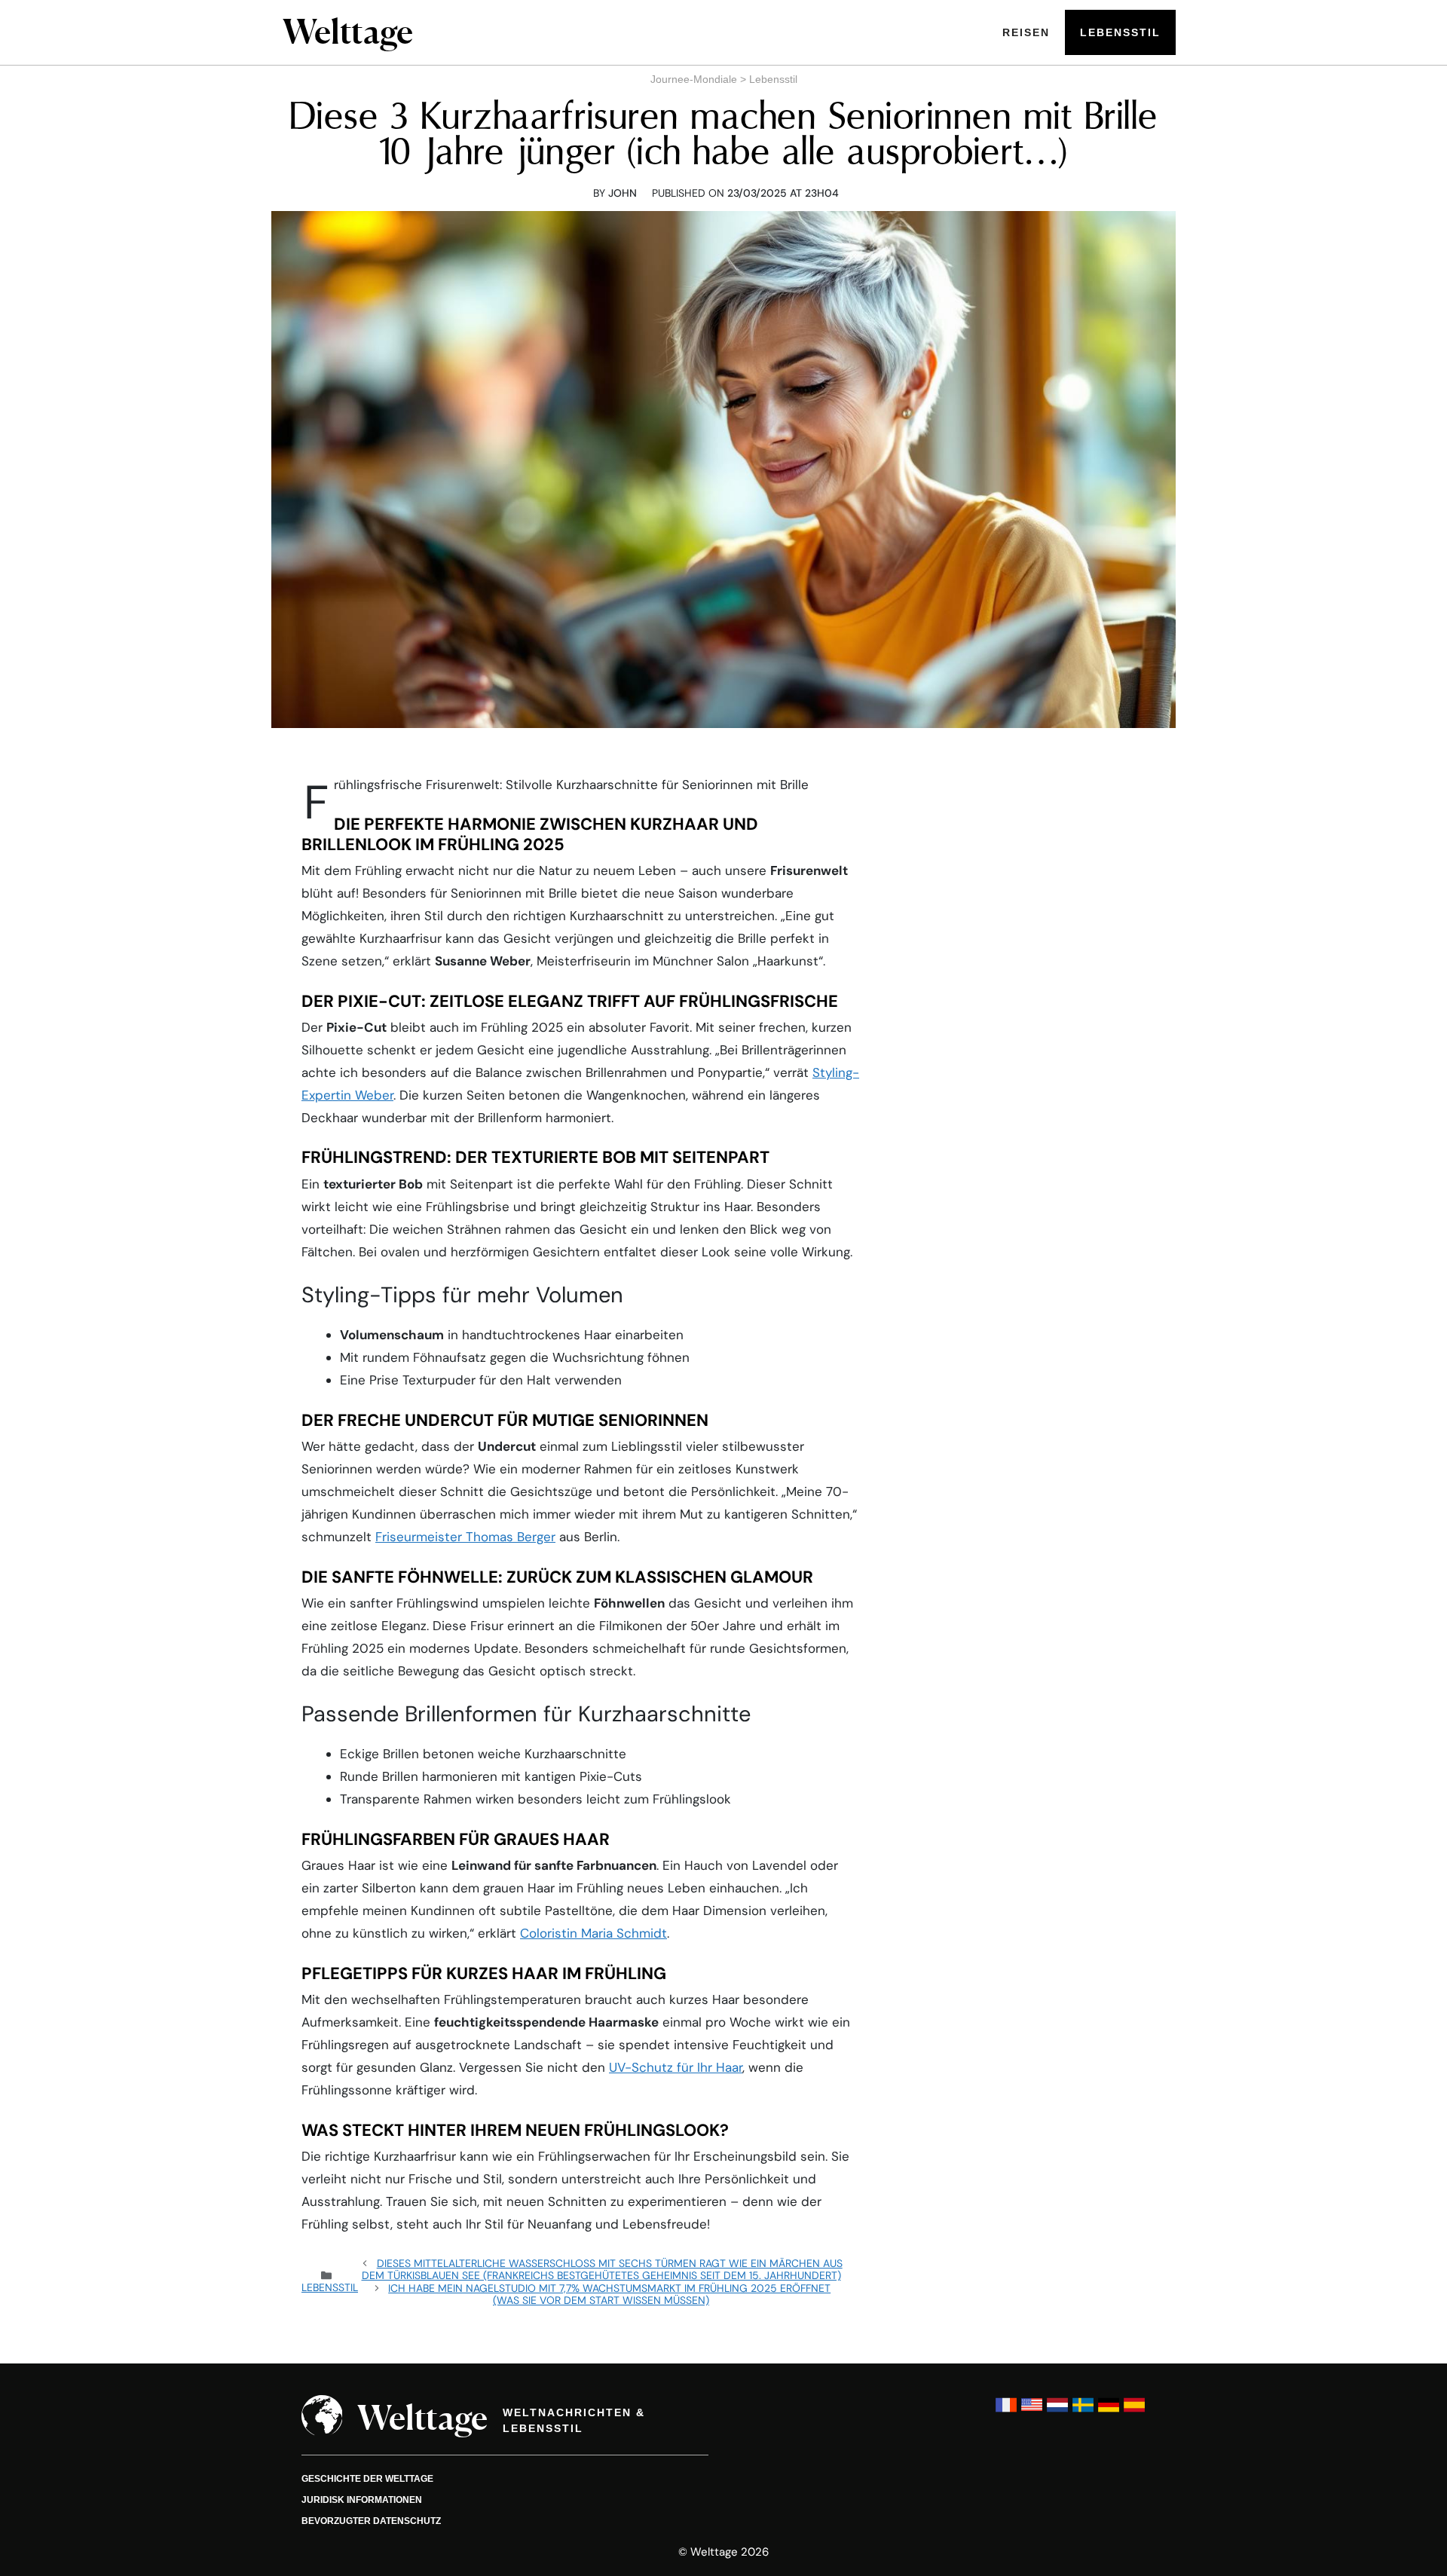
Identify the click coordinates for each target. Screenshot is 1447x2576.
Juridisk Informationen (362, 2500)
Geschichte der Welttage (367, 2479)
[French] (1006, 2412)
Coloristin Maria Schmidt (593, 1933)
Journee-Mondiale (694, 79)
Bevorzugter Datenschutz (371, 2521)
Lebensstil (1120, 32)
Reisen (1026, 32)
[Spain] (1134, 2412)
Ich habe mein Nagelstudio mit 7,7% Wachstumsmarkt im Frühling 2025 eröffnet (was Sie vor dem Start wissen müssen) (609, 2294)
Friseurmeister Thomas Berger (465, 1537)
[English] (1032, 2412)
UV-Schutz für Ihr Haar (676, 2067)
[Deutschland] (1109, 2412)
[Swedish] (1083, 2412)
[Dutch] (1057, 2412)
